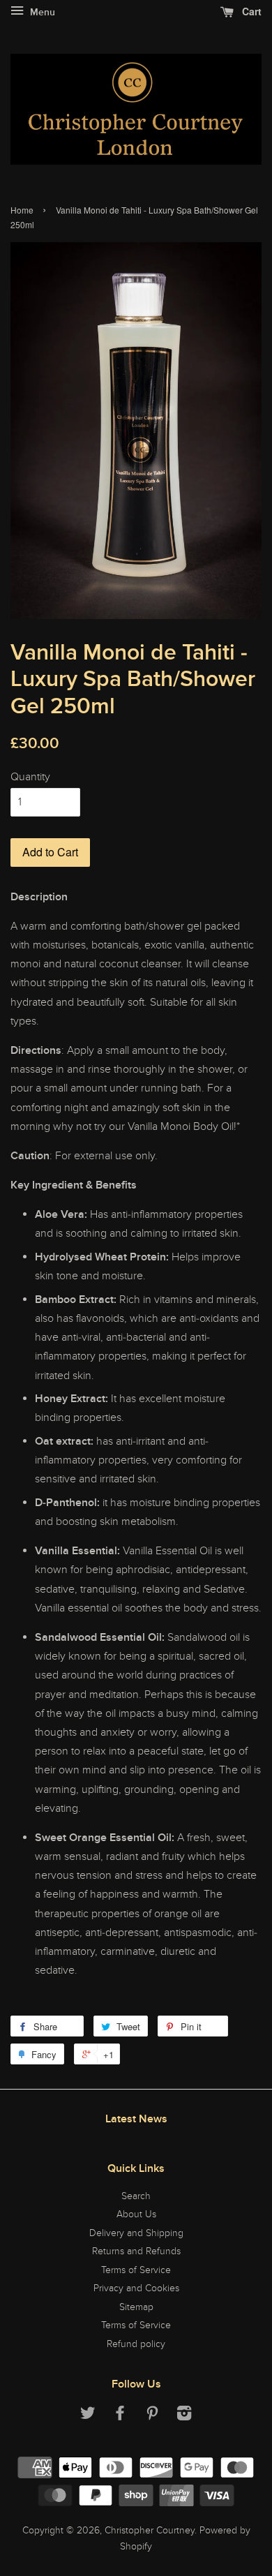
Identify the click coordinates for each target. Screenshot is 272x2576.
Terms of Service (136, 2270)
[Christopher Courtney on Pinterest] (152, 2416)
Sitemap (136, 2307)
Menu (41, 13)
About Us (136, 2214)
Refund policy (136, 2344)
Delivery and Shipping (136, 2233)
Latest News (136, 2119)
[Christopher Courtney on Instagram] (184, 2416)
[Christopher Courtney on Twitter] (88, 2416)
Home (22, 210)
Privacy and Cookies (136, 2288)
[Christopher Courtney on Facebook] (120, 2416)
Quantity (30, 777)
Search (136, 2196)
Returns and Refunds (136, 2251)
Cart (250, 11)
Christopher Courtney (150, 2531)
